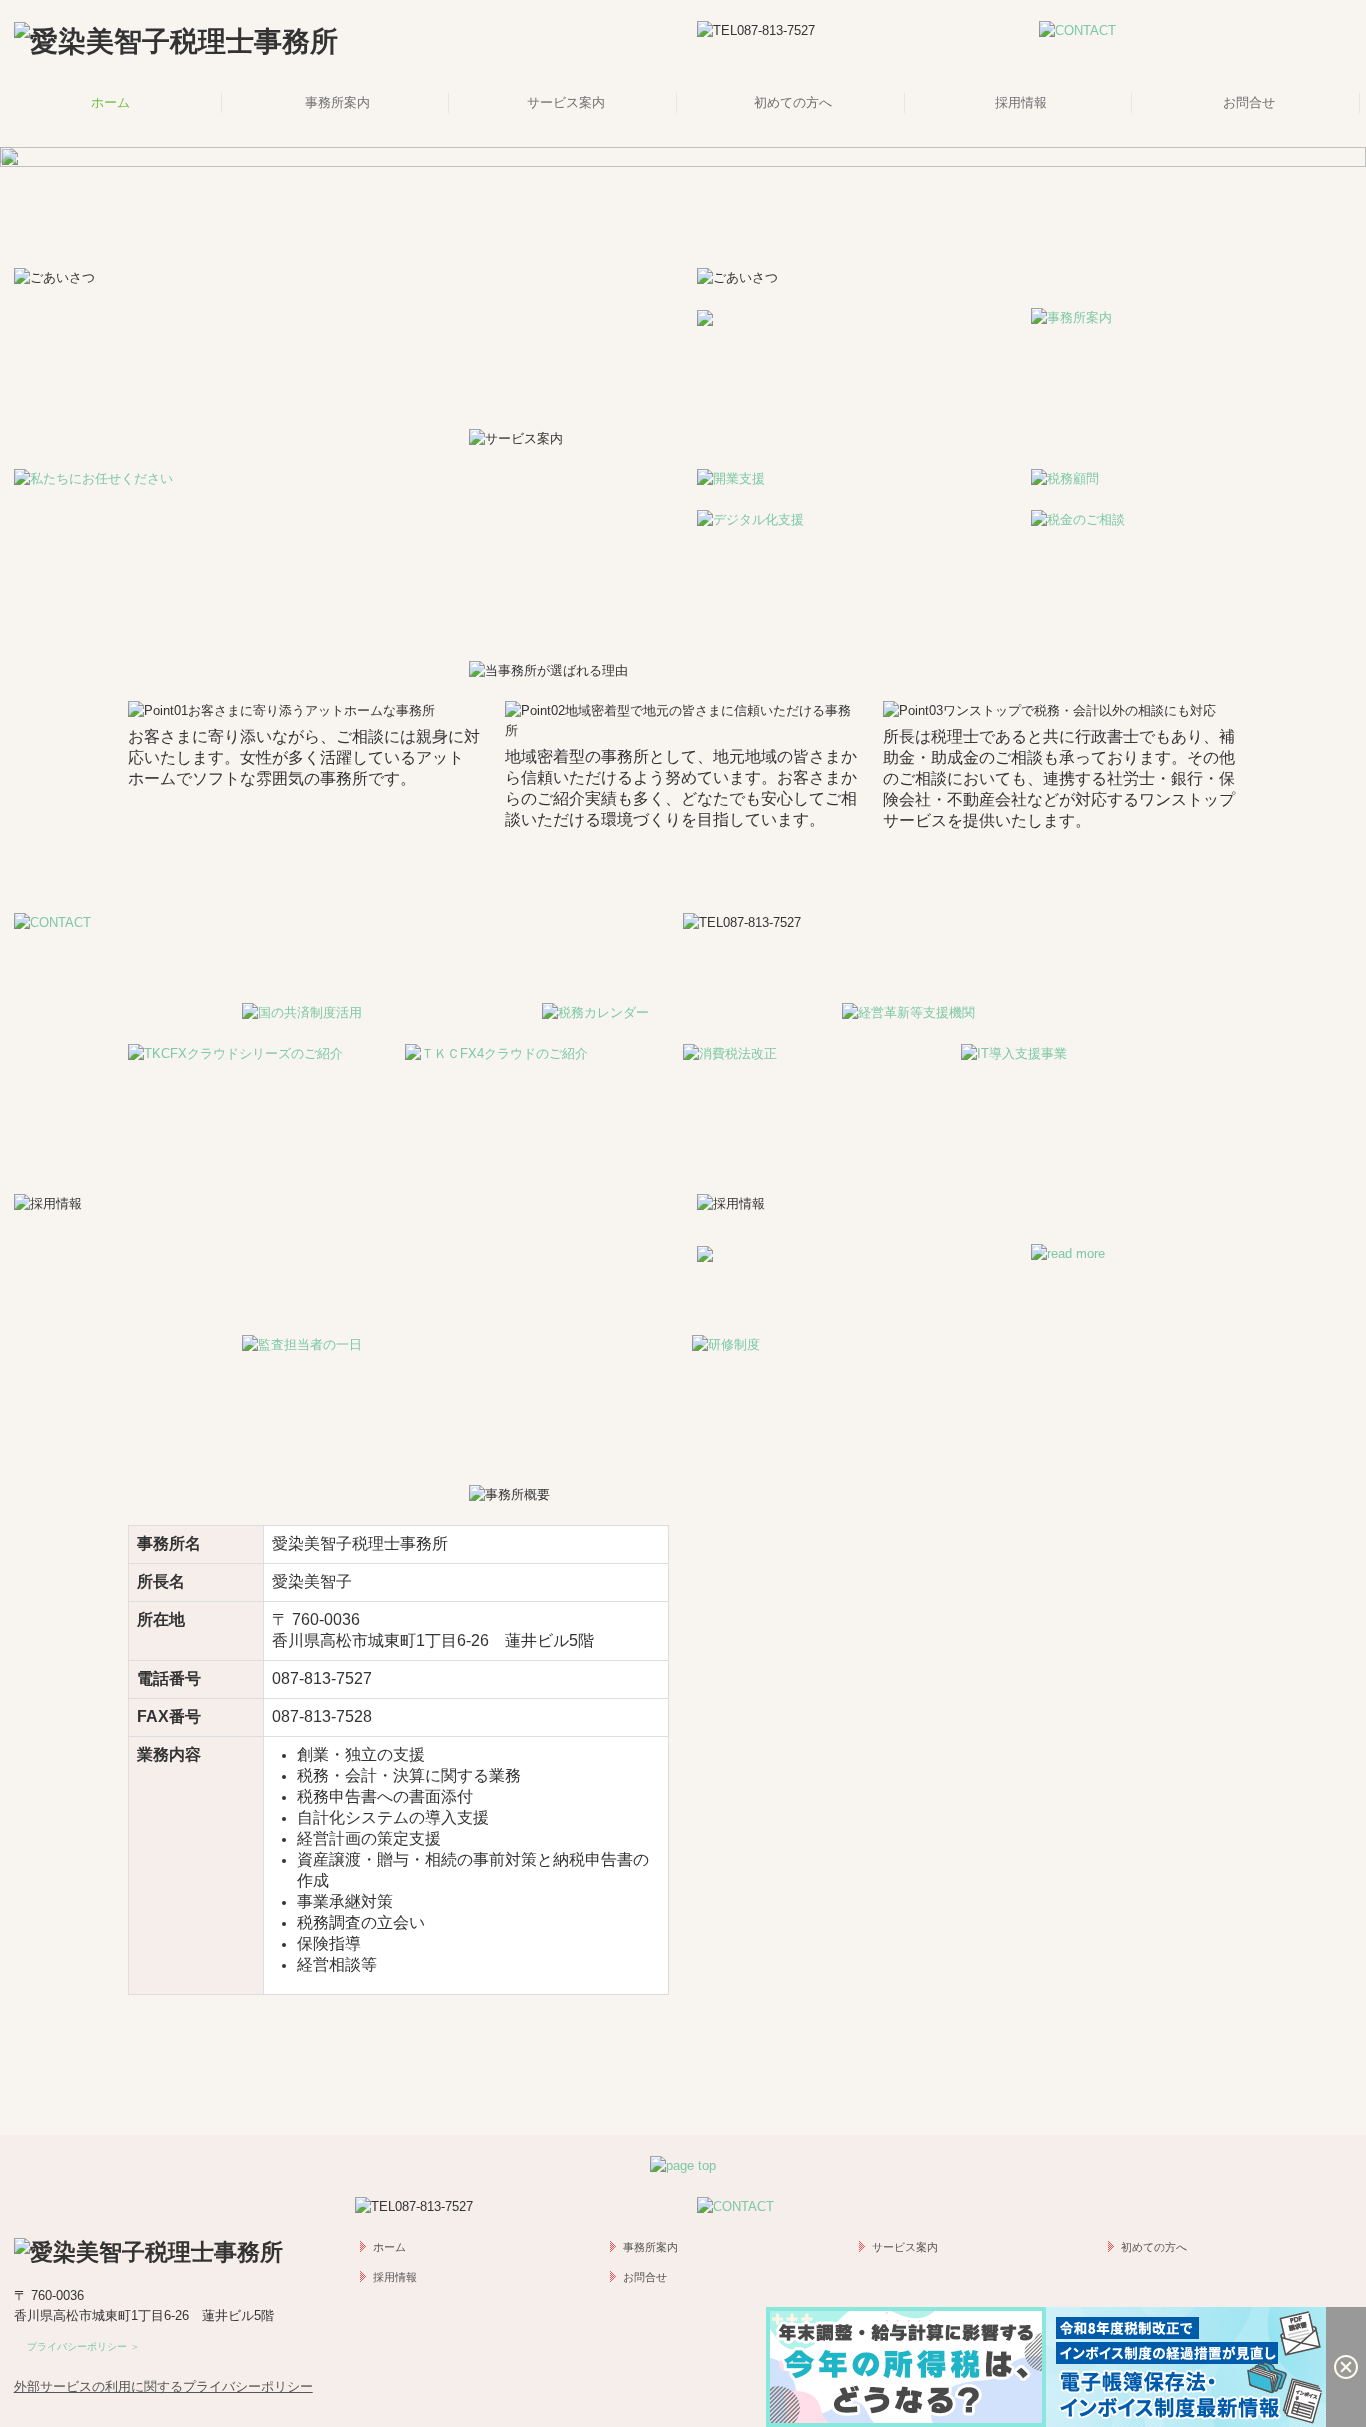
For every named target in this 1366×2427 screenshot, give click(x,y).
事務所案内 (337, 102)
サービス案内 (566, 102)
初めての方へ (793, 102)
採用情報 (1021, 102)
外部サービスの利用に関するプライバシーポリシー (163, 2386)
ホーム (110, 102)
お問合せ (1249, 102)
